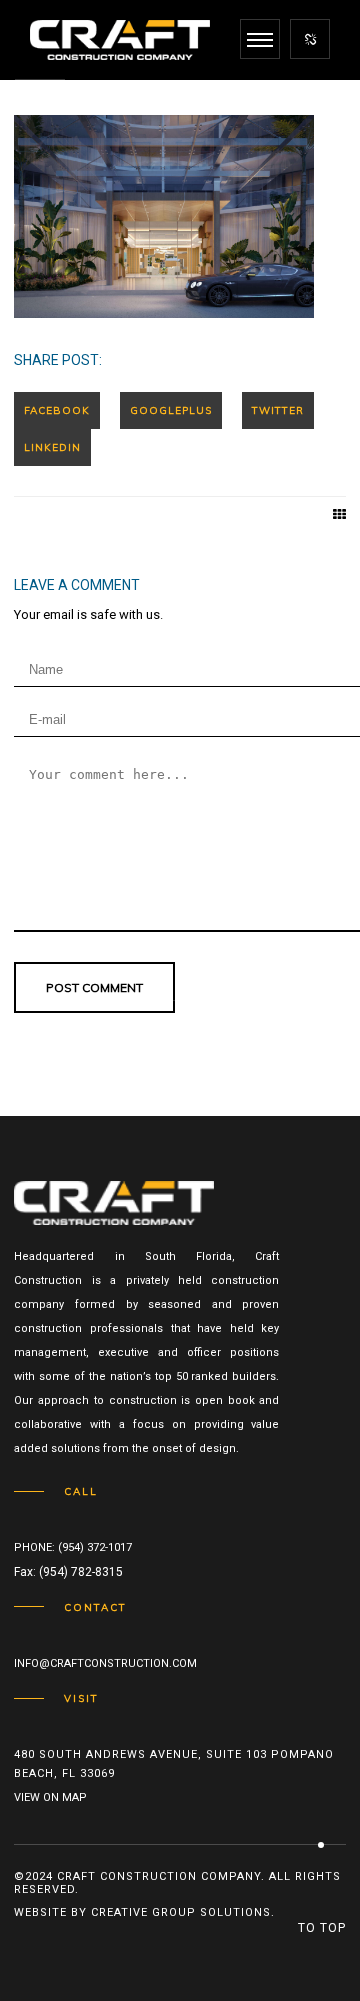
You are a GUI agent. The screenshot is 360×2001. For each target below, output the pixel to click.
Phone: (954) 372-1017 (73, 1547)
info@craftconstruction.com (105, 1663)
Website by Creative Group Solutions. (144, 1912)
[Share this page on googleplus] (171, 410)
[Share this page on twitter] (278, 410)
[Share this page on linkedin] (52, 447)
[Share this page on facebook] (57, 410)
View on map (50, 1797)
